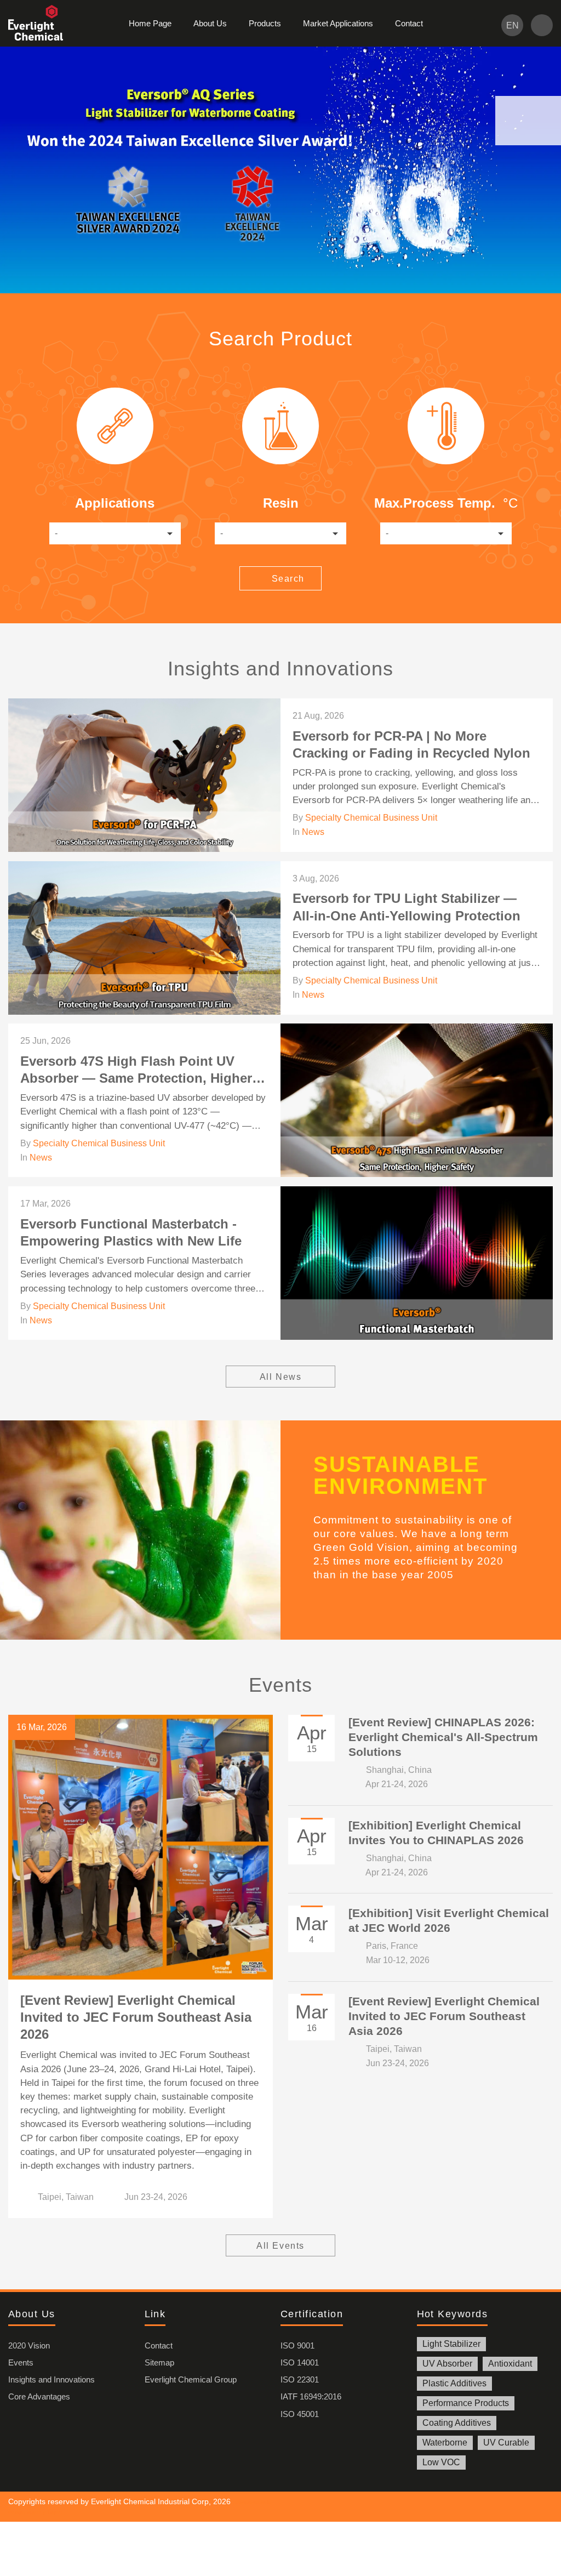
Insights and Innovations (51, 2379)
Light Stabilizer (451, 2344)
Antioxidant (510, 2364)
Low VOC (441, 2462)
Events (21, 2362)
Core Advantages (39, 2396)
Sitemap (159, 2362)
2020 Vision (29, 2345)
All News (281, 1377)
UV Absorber (447, 2364)
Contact (409, 23)
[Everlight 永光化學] (41, 23)
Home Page (150, 23)
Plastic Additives (454, 2383)
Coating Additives (457, 2423)
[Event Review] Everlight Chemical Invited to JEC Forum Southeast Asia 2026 (136, 2017)
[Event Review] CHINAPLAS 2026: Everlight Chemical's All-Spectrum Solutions (443, 1737)
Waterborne (445, 2443)
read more (280, 775)
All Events (280, 2246)
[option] (280, 170)
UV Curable (506, 2443)
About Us (210, 23)
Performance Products (466, 2403)
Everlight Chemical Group (191, 2379)
